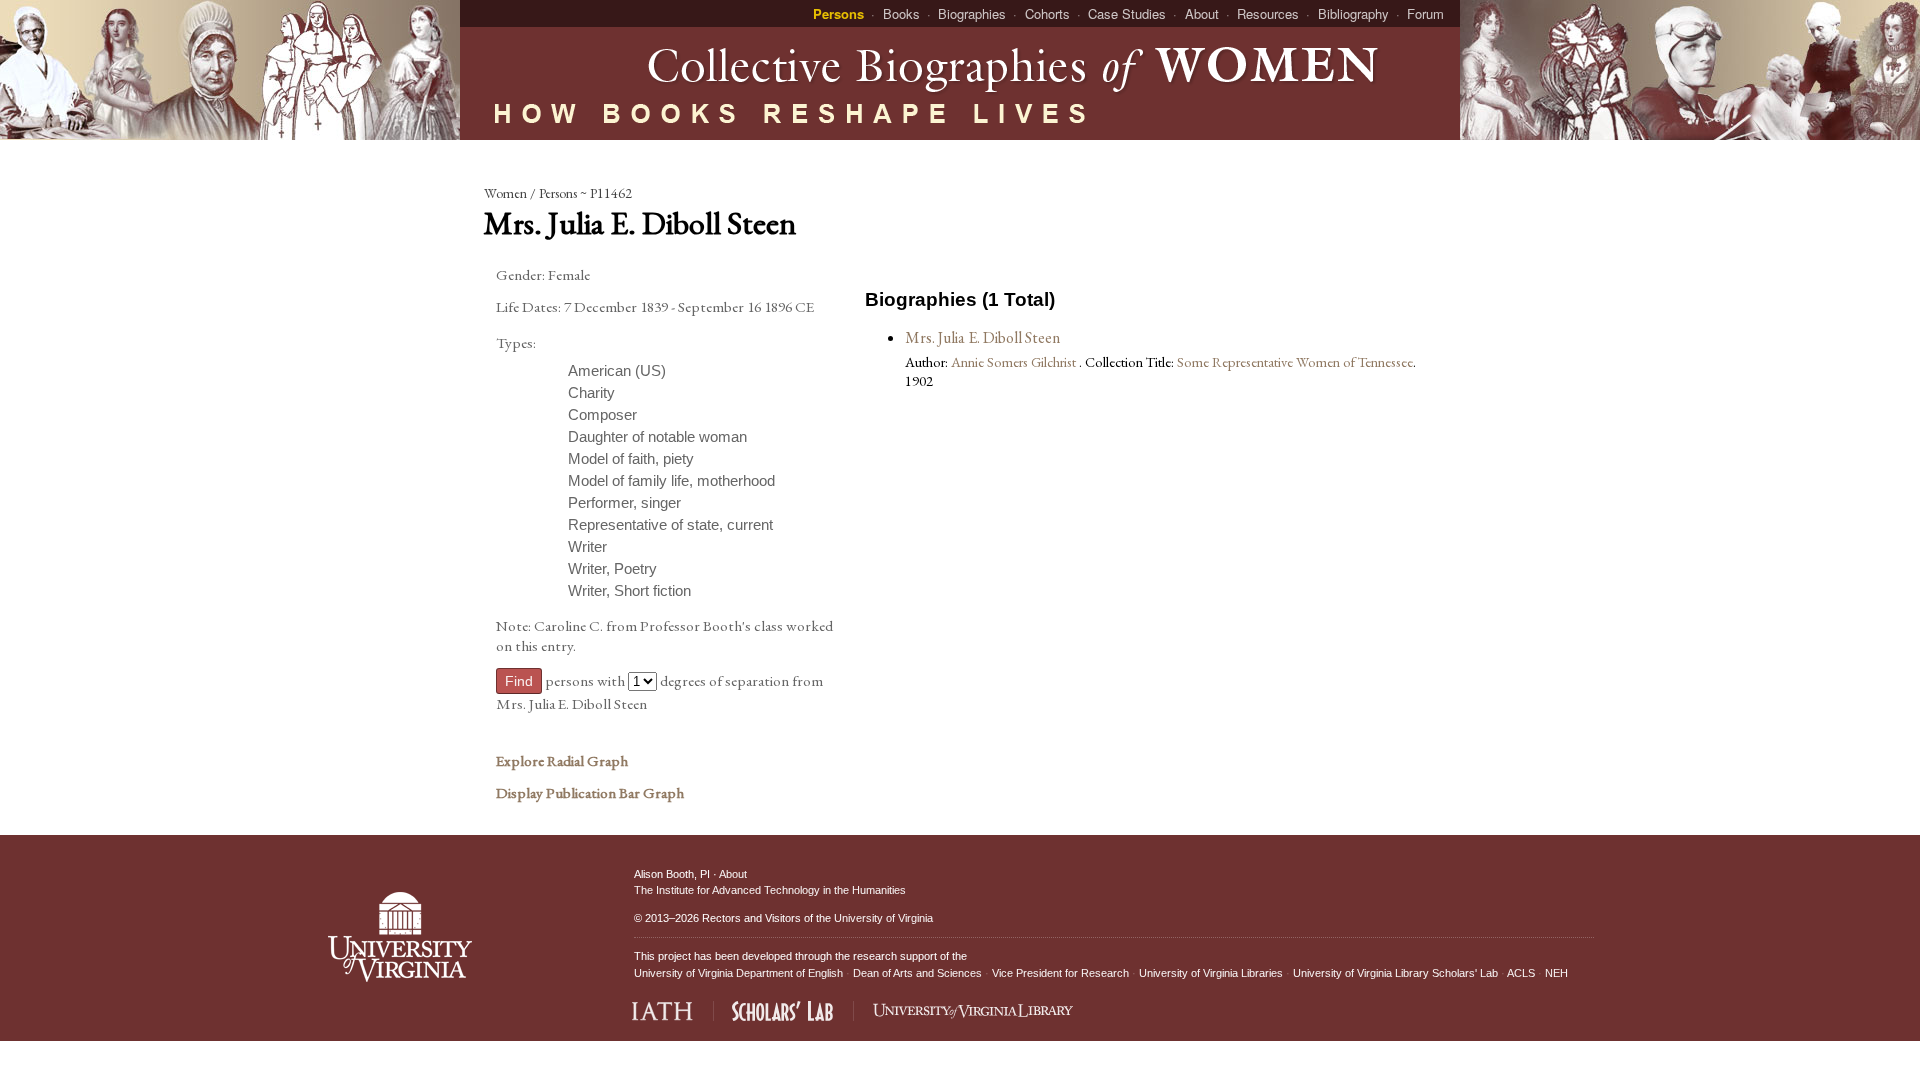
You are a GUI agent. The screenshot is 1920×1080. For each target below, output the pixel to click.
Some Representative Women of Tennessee (1295, 361)
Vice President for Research (1060, 973)
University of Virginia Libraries (1211, 973)
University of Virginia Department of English (738, 973)
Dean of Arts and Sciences (917, 973)
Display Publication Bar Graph (590, 793)
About (1202, 13)
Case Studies (1127, 13)
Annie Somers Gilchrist (1015, 361)
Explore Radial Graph (562, 761)
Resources (1268, 13)
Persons (838, 13)
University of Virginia (883, 918)
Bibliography (1353, 13)
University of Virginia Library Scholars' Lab (1395, 973)
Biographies (972, 13)
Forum (1425, 13)
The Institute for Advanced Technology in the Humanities (770, 890)
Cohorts (1047, 13)
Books (901, 13)
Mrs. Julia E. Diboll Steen (982, 337)
